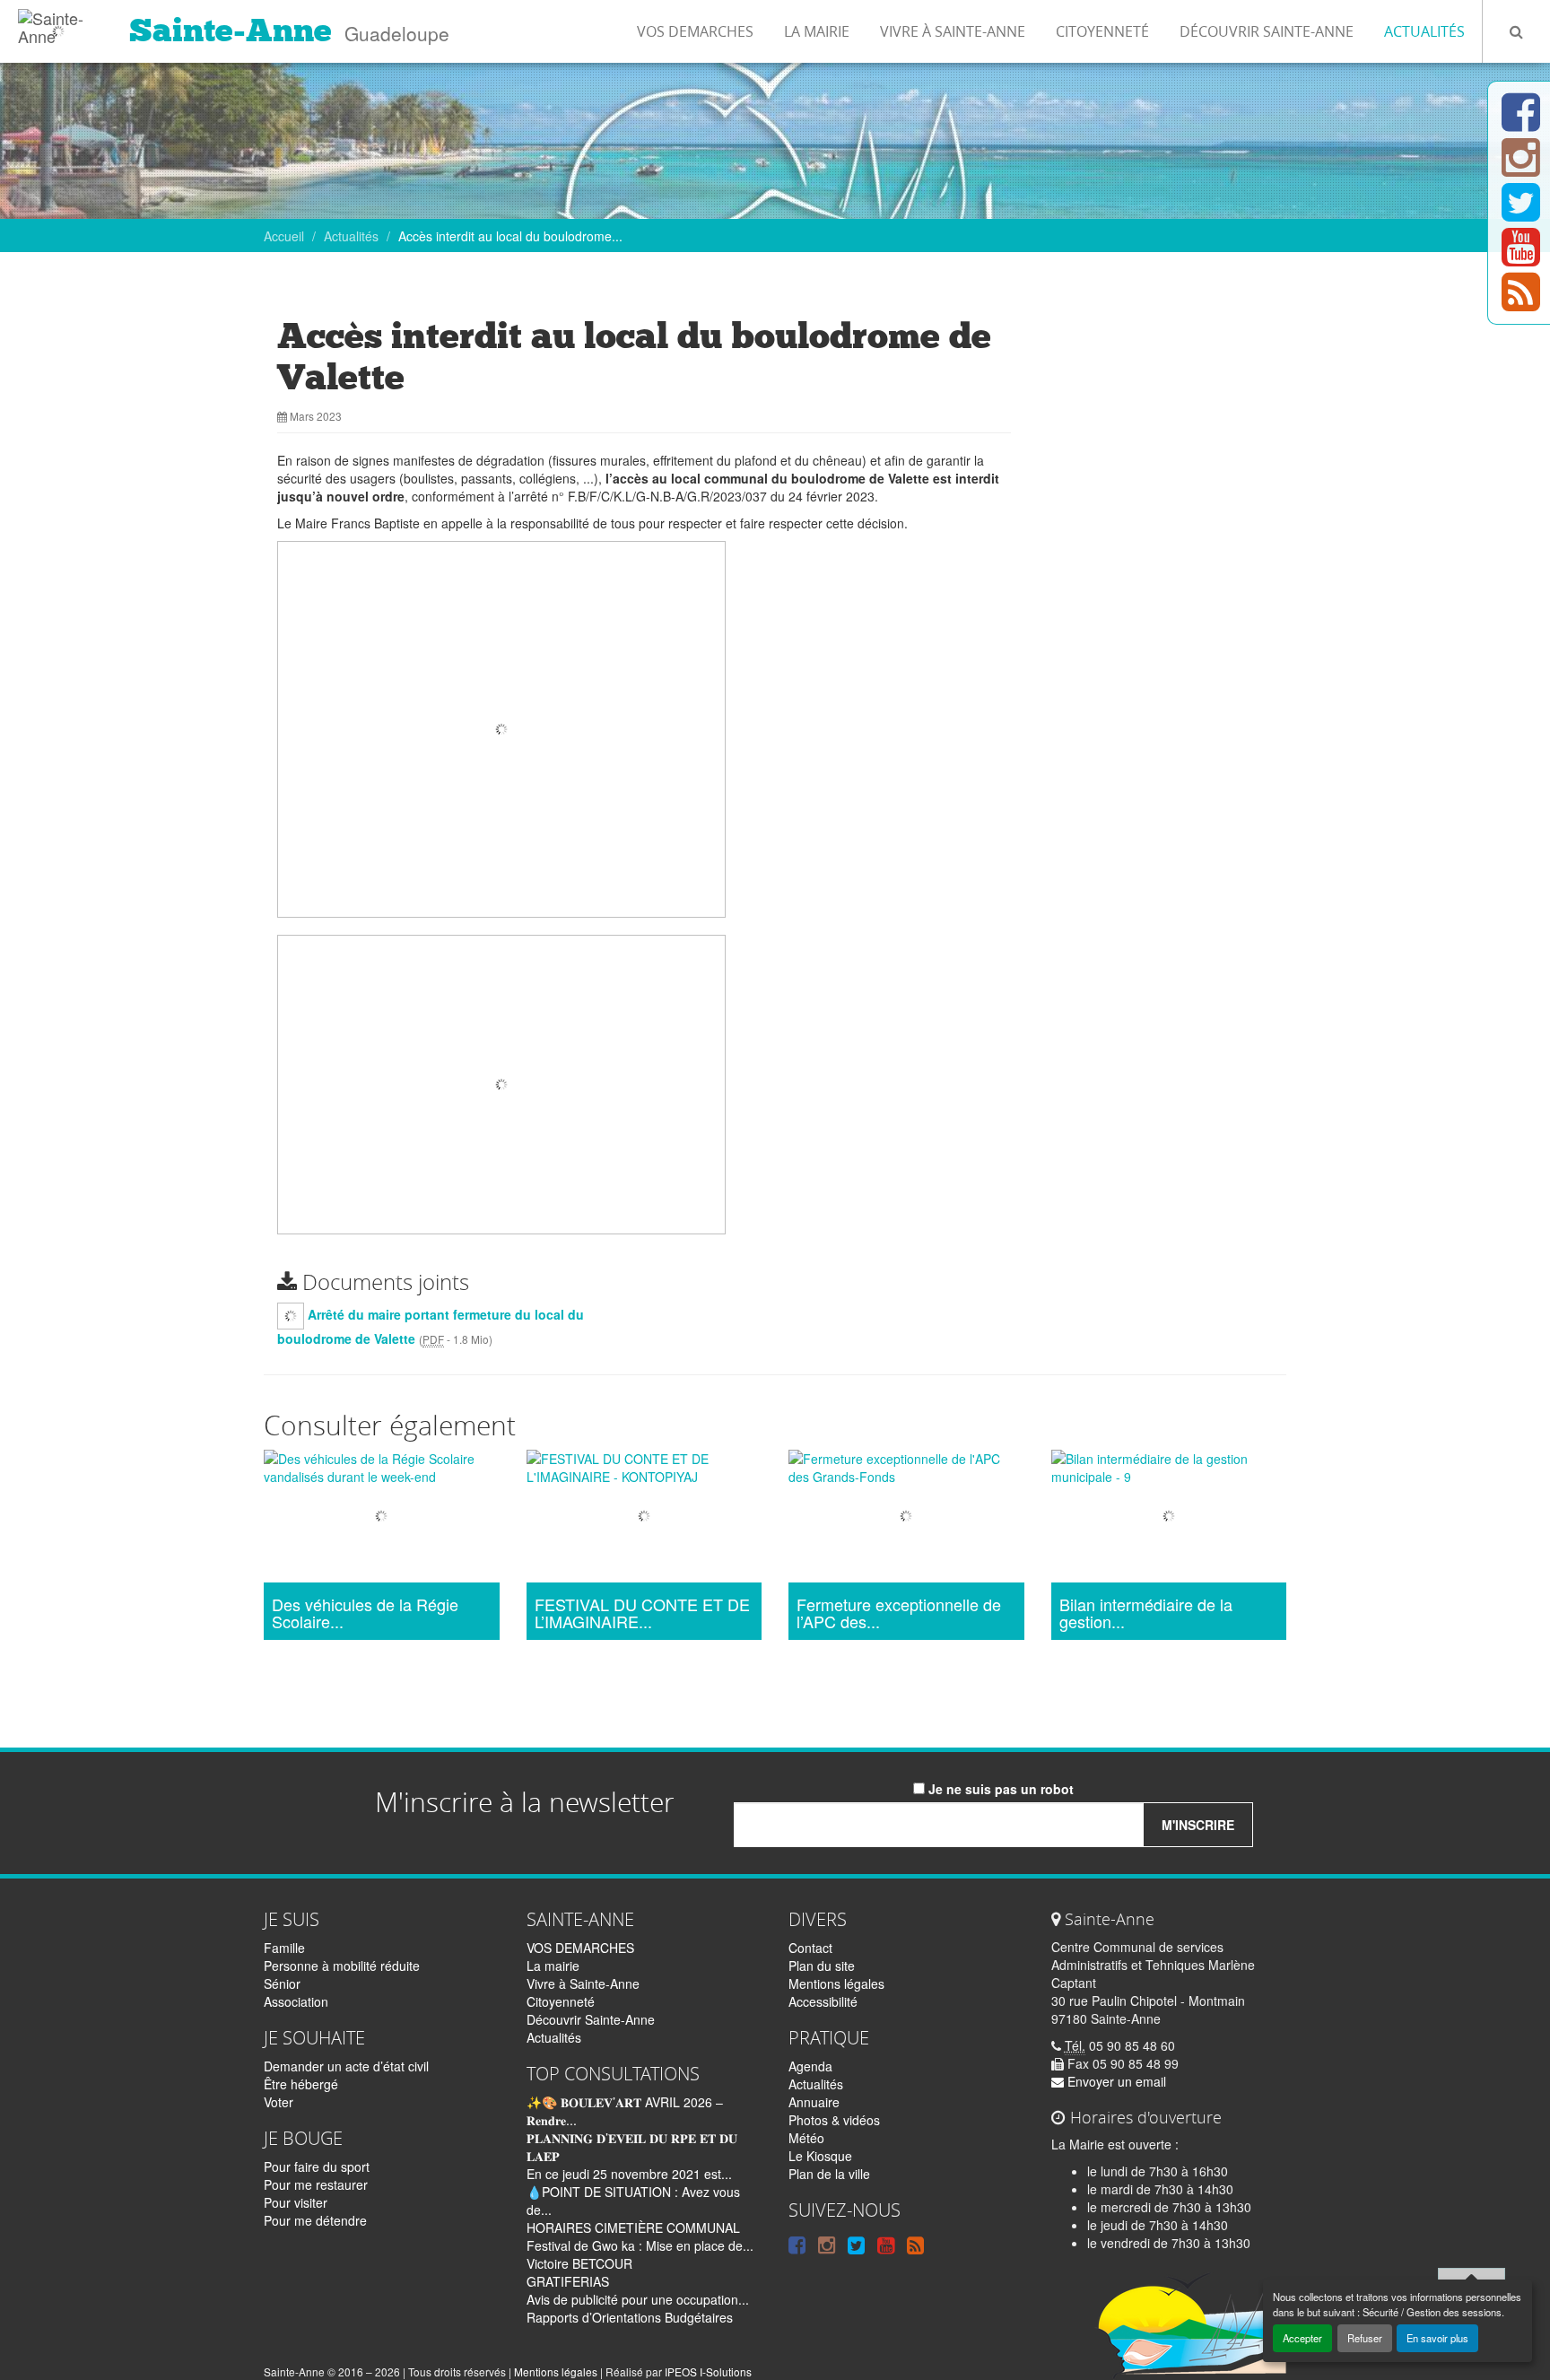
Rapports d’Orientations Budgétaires (630, 2317)
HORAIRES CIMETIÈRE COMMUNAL (633, 2227)
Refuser (1365, 2338)
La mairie (817, 31)
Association (296, 2001)
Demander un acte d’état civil (346, 2066)
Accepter (1302, 2338)
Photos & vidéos (834, 2120)
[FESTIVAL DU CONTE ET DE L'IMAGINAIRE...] (644, 1518)
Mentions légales (836, 1983)
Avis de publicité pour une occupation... (638, 2299)
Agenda (810, 2066)
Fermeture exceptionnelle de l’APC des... (899, 1614)
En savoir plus (1437, 2338)
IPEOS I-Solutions (708, 2371)
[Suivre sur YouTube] (1521, 257)
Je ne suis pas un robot (999, 1789)
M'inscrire (1198, 1825)
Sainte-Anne (231, 31)
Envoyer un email (1115, 2081)
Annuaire (814, 2102)
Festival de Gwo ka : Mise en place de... (640, 2245)
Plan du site (822, 1966)
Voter (279, 2102)
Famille (284, 1948)
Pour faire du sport (317, 2166)
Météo (806, 2138)
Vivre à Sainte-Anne (953, 31)
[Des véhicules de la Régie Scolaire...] (382, 1518)
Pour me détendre (315, 2220)
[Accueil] (58, 22)
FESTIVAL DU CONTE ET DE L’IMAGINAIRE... (642, 1614)
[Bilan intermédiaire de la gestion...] (1169, 1518)
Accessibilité (823, 2001)
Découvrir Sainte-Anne (1267, 31)
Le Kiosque (820, 2156)
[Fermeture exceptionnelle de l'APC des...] (906, 1518)
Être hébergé (301, 2084)
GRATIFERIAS (568, 2281)
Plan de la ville (829, 2174)
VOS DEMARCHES (695, 31)
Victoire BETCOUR (579, 2263)
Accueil (284, 236)
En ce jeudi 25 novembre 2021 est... (629, 2174)
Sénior (282, 1983)
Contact (810, 1948)
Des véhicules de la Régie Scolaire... (365, 1614)
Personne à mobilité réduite (342, 1966)
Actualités (1424, 31)
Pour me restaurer (316, 2184)
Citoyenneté (1102, 31)
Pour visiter (296, 2202)
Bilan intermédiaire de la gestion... (1146, 1614)
